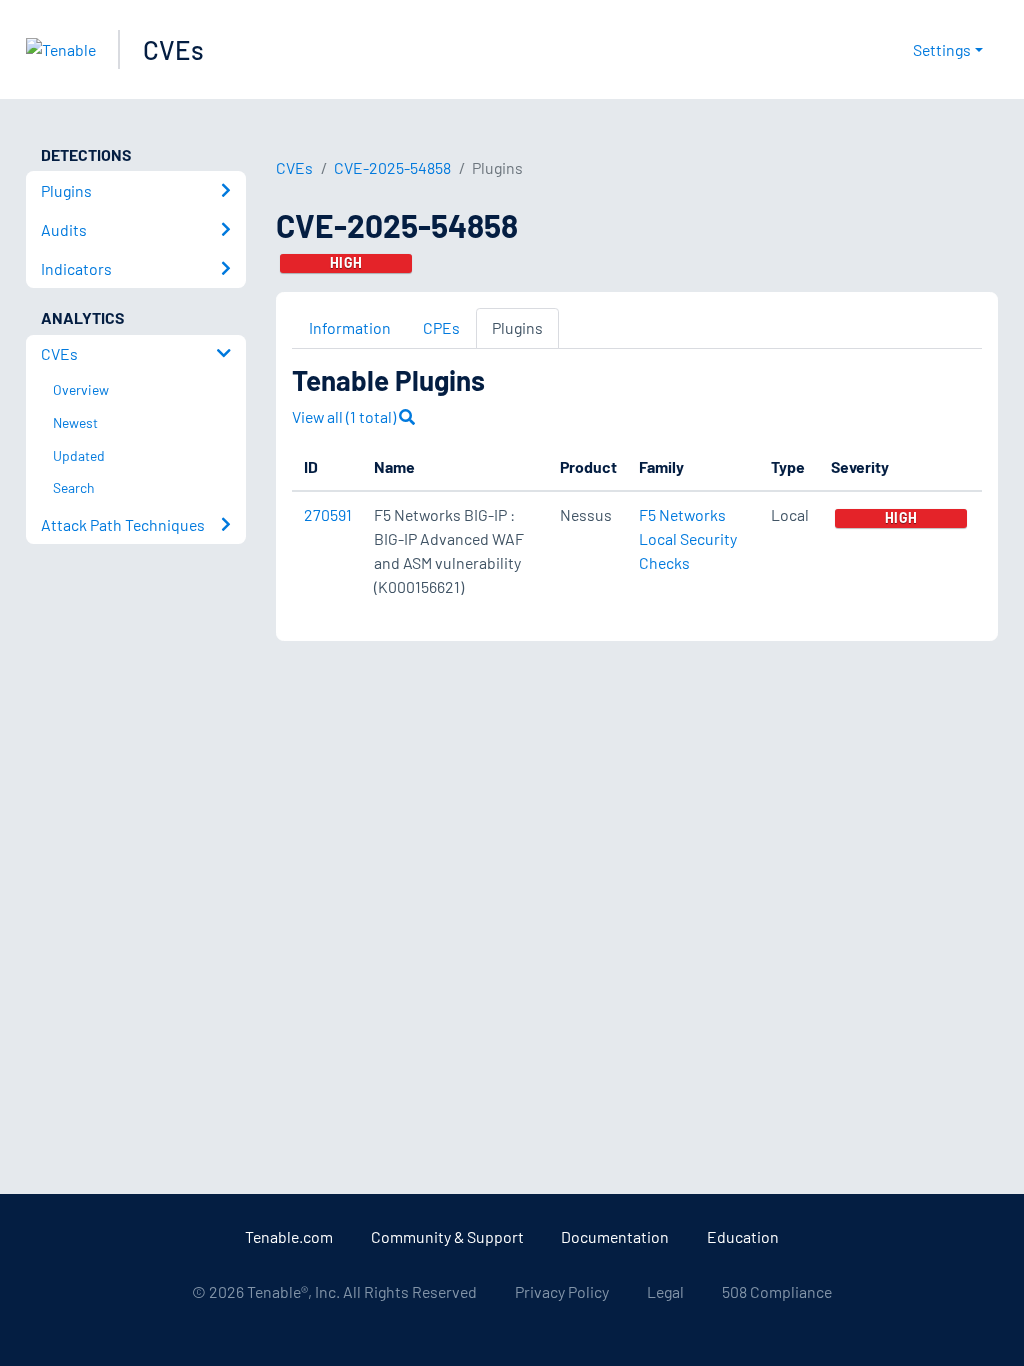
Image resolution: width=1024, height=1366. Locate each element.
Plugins (517, 327)
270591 (328, 514)
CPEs (441, 327)
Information (350, 327)
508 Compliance (777, 1291)
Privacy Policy (562, 1291)
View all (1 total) (345, 416)
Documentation (615, 1236)
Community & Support (447, 1236)
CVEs (173, 49)
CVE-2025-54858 (392, 167)
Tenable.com (289, 1236)
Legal (665, 1291)
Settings (942, 49)
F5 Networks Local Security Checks (688, 538)
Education (743, 1236)
